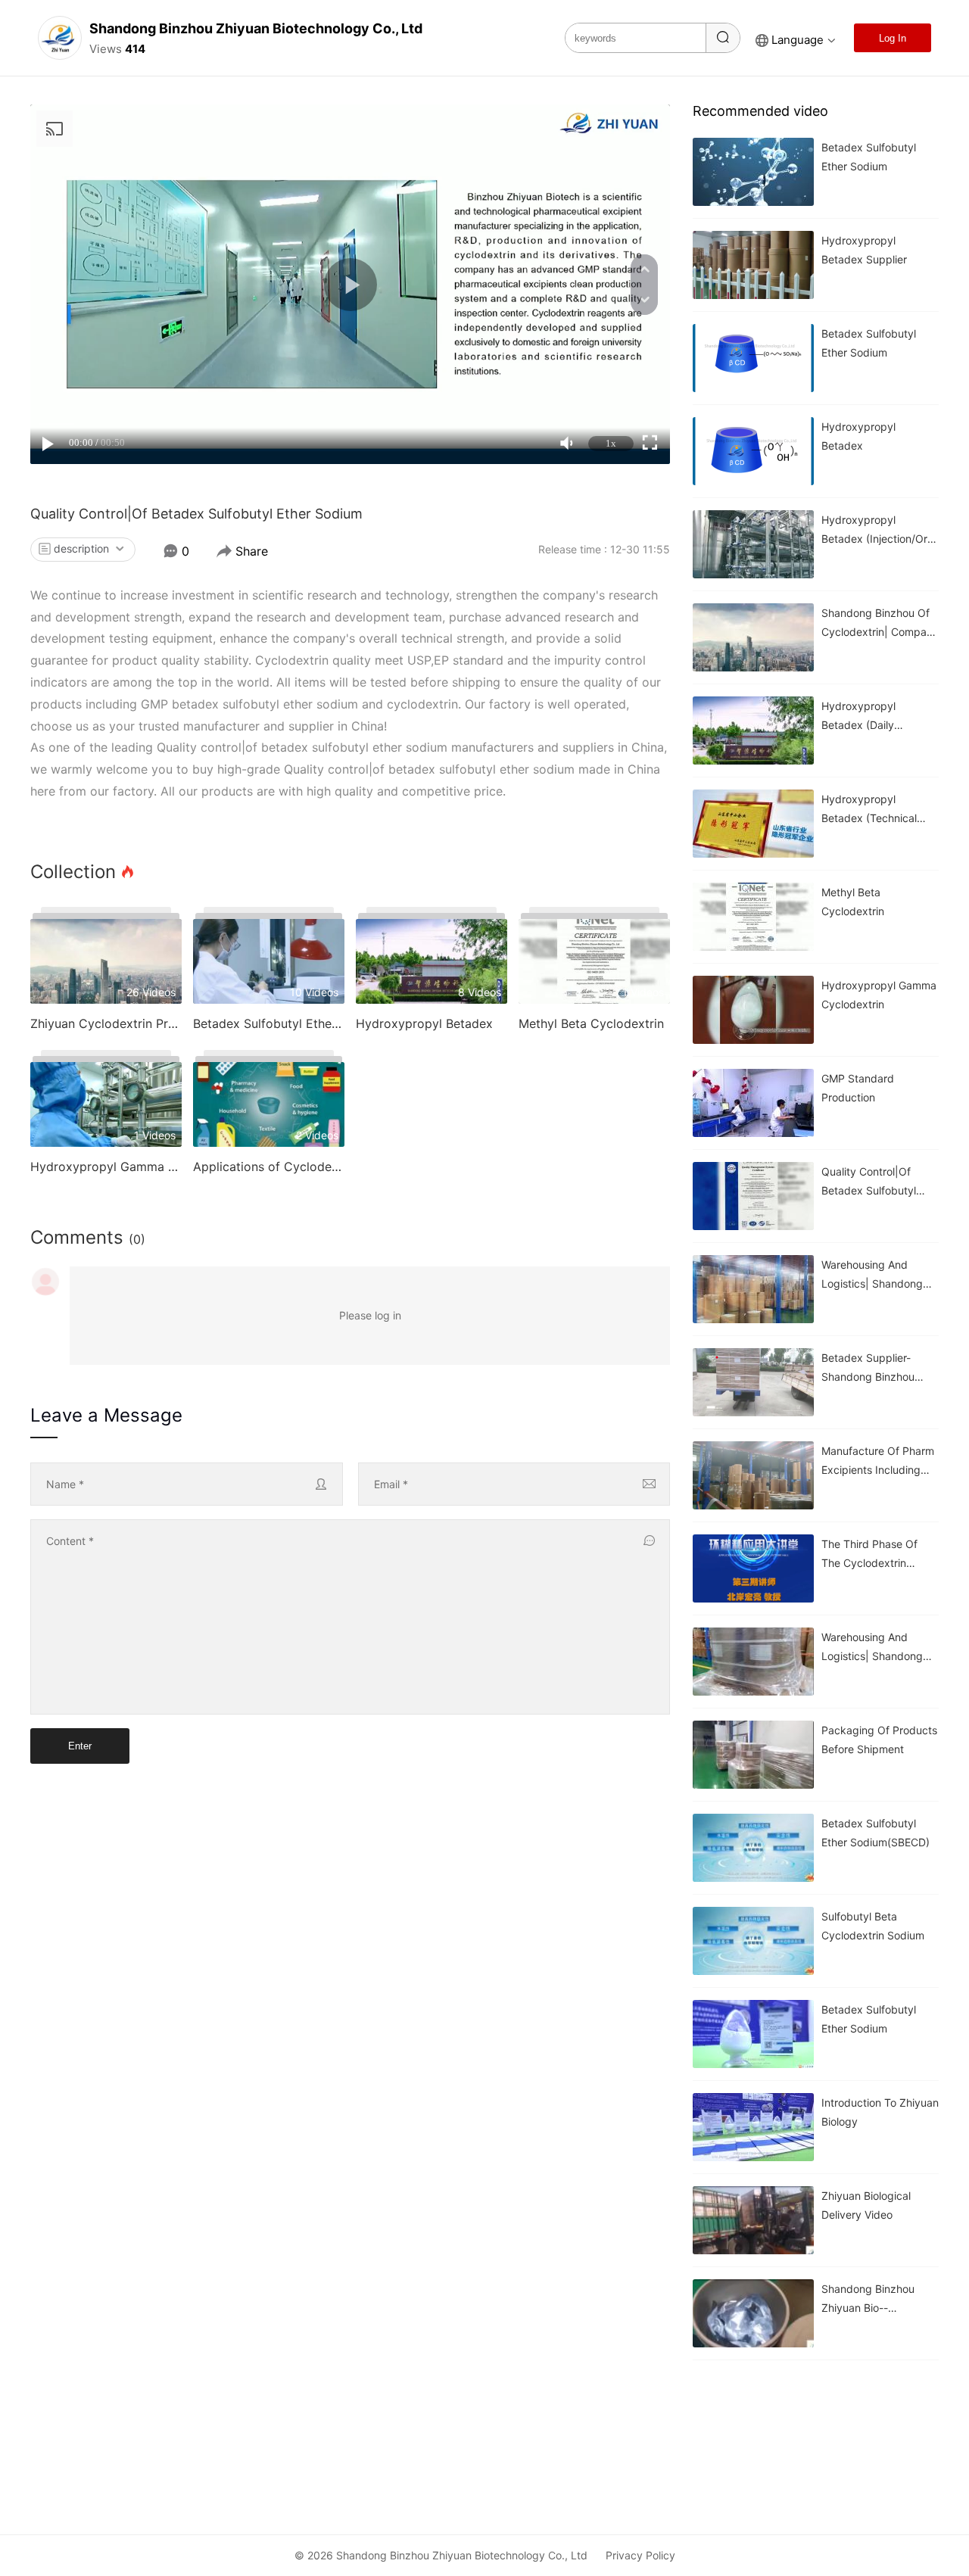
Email (391, 1484)
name (65, 1484)
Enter (80, 1746)
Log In (893, 38)
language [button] (798, 40)
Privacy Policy (640, 2555)
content (70, 1541)
